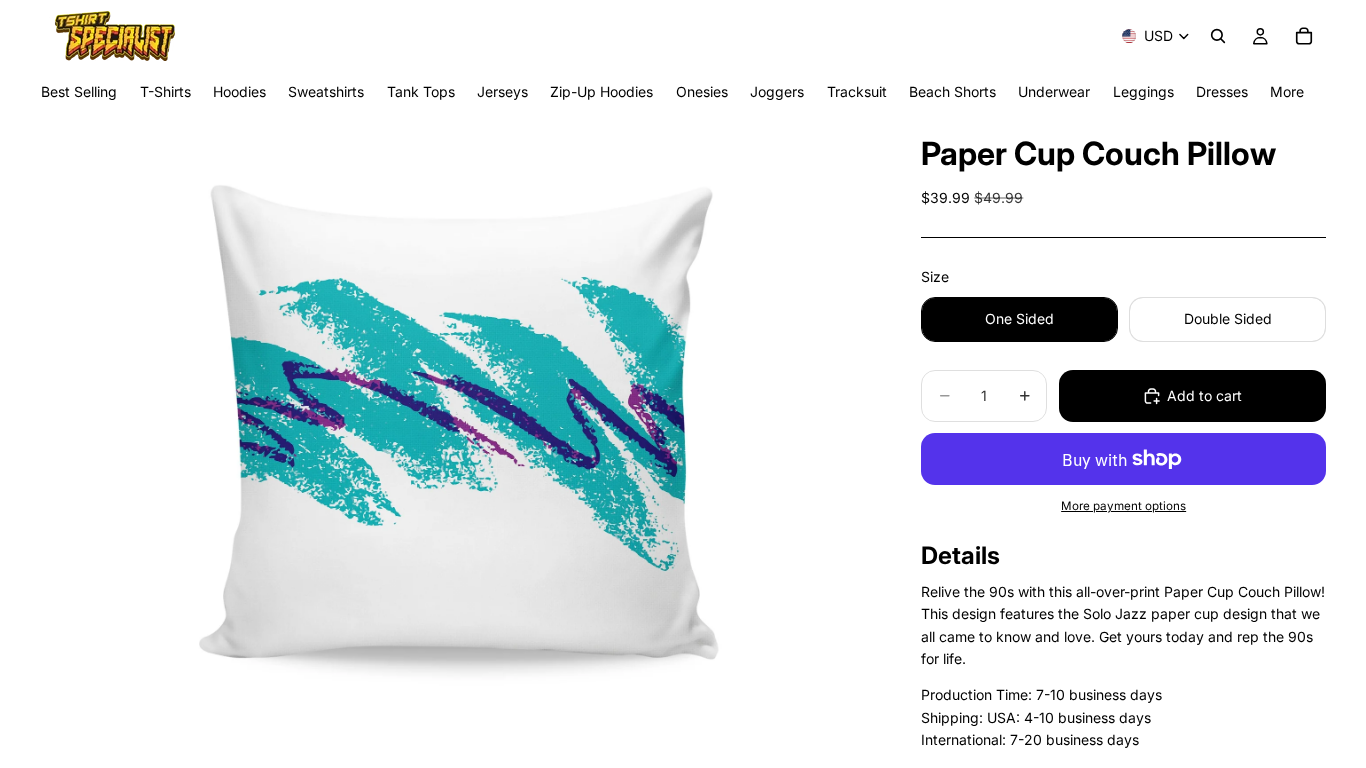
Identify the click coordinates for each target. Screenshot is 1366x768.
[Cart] (1304, 36)
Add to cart (1204, 395)
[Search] (1218, 36)
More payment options (1123, 506)
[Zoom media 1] (457, 440)
